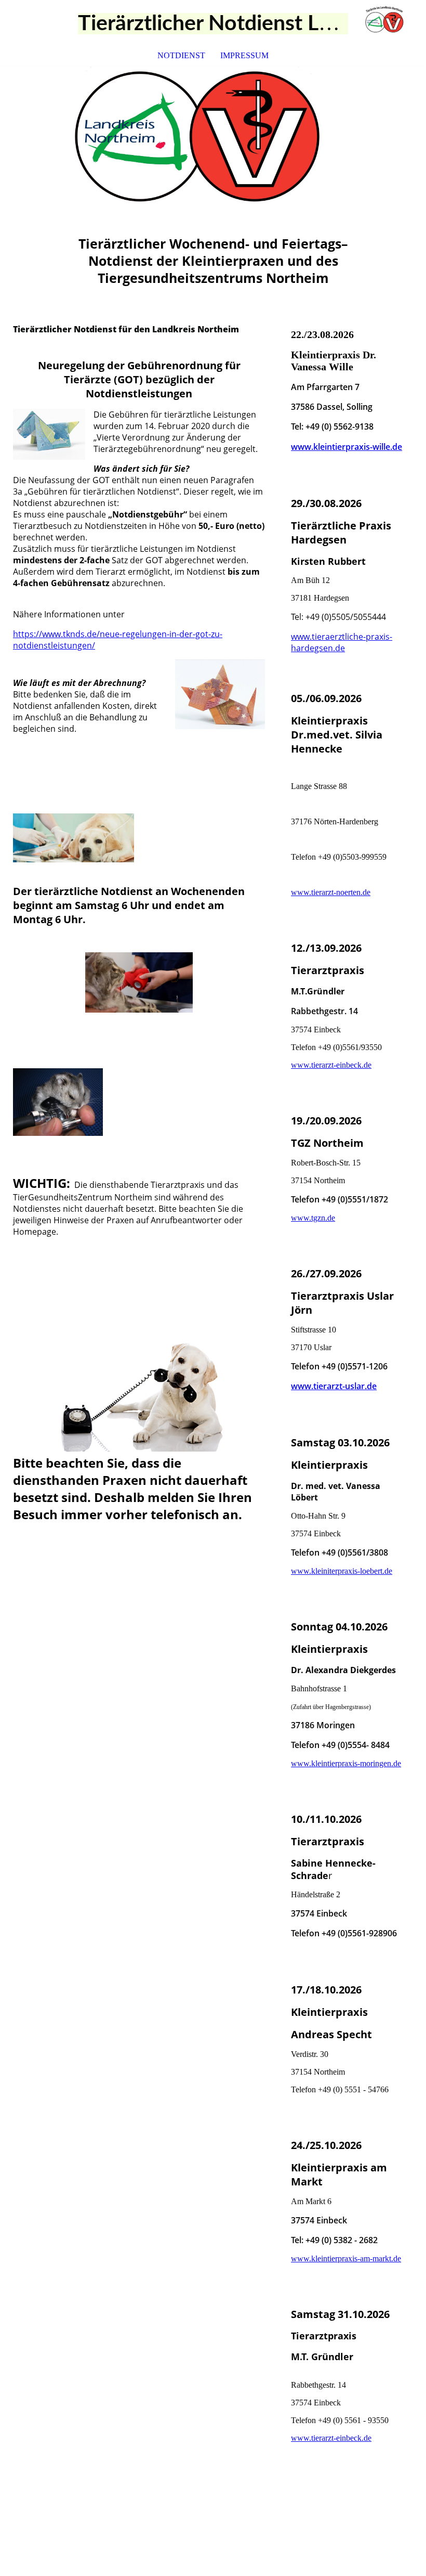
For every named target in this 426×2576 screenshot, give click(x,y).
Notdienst (181, 55)
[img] (387, 23)
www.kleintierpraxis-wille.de (347, 447)
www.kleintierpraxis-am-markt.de (346, 2258)
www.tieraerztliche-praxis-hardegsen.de (342, 642)
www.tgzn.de (313, 1218)
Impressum (244, 55)
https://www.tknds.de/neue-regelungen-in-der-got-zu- (118, 634)
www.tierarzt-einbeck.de (331, 1065)
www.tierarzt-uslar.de (334, 1386)
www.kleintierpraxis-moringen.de (346, 1763)
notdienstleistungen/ (54, 645)
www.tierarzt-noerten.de (331, 892)
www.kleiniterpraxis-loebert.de (342, 1571)
